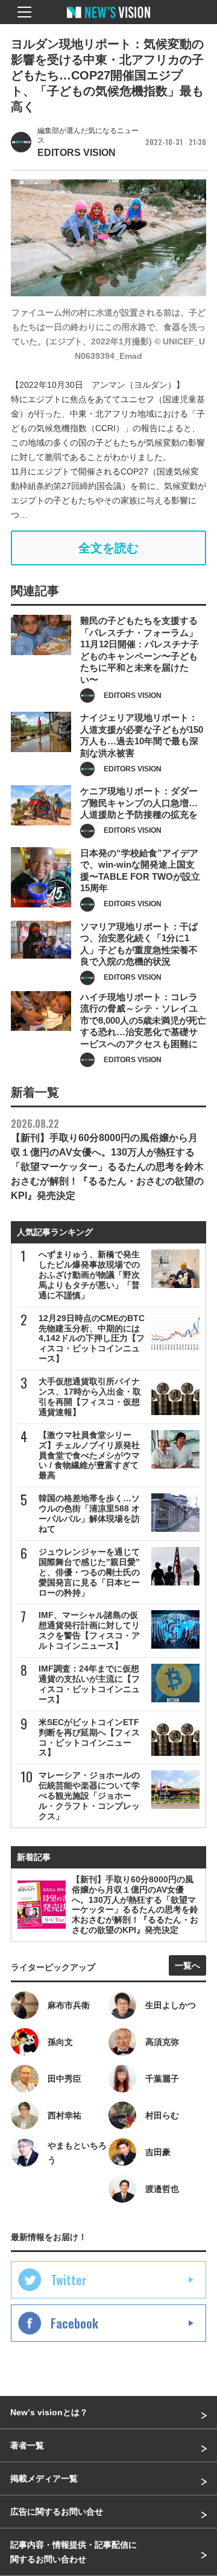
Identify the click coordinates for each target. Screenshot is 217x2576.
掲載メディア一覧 (44, 2478)
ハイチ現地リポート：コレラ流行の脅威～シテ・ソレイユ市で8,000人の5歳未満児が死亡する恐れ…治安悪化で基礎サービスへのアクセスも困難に (143, 1020)
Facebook (74, 2323)
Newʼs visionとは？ (49, 2412)
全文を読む (108, 548)
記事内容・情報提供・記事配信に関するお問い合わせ (74, 2552)
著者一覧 (27, 2445)
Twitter (69, 2280)
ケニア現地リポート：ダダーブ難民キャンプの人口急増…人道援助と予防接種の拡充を (139, 803)
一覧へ (187, 1965)
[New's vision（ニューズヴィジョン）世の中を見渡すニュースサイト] (108, 21)
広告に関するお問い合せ (57, 2512)
